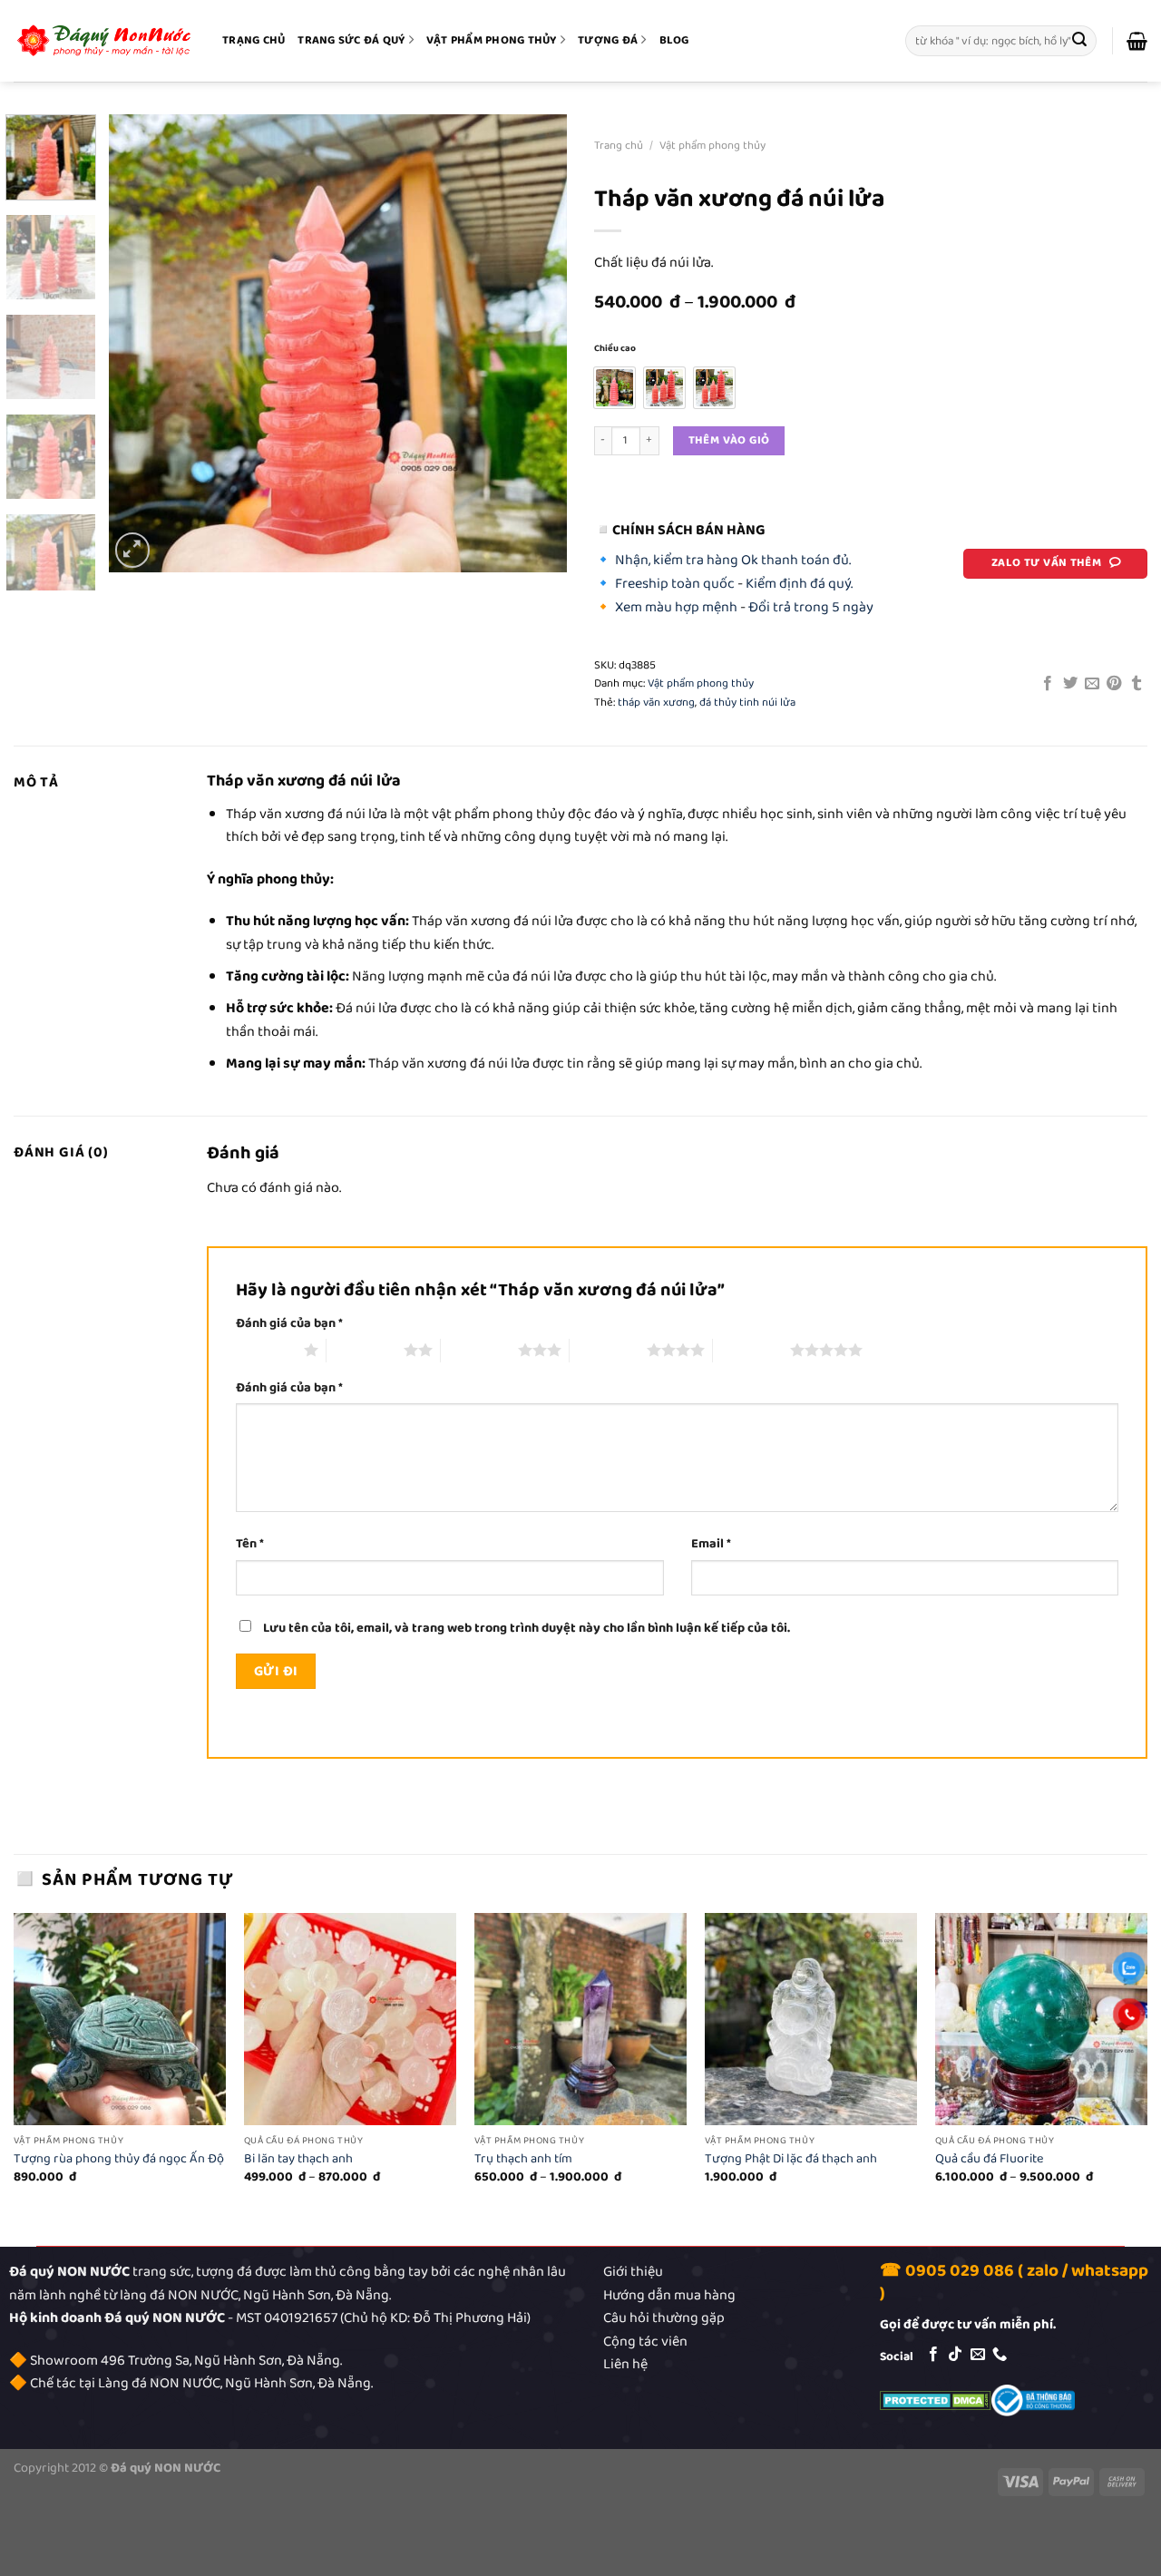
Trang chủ (619, 146)
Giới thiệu (633, 2272)
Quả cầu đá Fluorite (989, 2159)
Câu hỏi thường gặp (664, 2318)
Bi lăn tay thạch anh (298, 2159)
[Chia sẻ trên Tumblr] (1137, 684)
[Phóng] (133, 550)
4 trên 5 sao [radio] (608, 1350)
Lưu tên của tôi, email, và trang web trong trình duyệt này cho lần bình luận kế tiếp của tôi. (527, 1628)
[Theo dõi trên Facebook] (933, 2355)
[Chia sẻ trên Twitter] (1069, 684)
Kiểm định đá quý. (799, 584)
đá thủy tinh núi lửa (747, 703)
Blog (674, 40)
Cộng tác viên (645, 2342)
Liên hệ (625, 2364)
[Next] (535, 343)
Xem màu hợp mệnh (676, 607)
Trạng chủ (254, 40)
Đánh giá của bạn (289, 1324)
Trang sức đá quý (351, 40)
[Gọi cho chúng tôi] (1000, 2355)
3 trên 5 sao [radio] (479, 1350)
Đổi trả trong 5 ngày (811, 607)
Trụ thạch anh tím (523, 2159)
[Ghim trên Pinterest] (1114, 684)
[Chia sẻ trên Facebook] (1048, 684)
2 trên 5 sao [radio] (365, 1350)
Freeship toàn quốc (675, 584)
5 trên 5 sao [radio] (751, 1350)
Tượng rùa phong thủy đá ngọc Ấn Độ (119, 2159)
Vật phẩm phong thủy (492, 40)
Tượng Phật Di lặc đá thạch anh (791, 2159)
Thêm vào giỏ (729, 440)
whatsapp (1110, 2271)
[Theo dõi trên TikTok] (955, 2355)
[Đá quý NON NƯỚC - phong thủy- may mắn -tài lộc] (104, 41)
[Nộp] (1080, 41)
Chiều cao (615, 349)
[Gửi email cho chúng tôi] (978, 2355)
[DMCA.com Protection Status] (936, 2400)
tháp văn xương (656, 703)
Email (711, 1544)
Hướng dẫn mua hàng (669, 2295)
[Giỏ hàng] (1137, 41)
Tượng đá (608, 40)
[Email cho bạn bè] (1092, 684)
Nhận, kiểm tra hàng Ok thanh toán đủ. (733, 560)
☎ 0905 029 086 (947, 2271)
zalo (1043, 2271)
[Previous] (141, 343)
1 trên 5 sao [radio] (265, 1350)
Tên (250, 1544)
